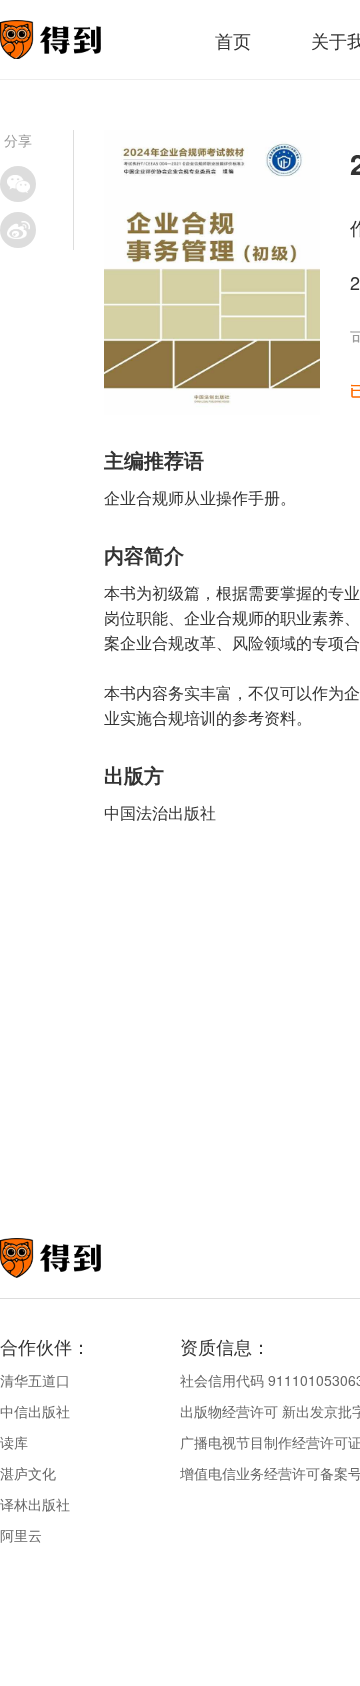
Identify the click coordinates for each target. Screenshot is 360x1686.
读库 (14, 1442)
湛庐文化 (28, 1473)
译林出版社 (35, 1504)
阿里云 (21, 1535)
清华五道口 (35, 1380)
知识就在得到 (77, 1258)
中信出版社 (35, 1411)
